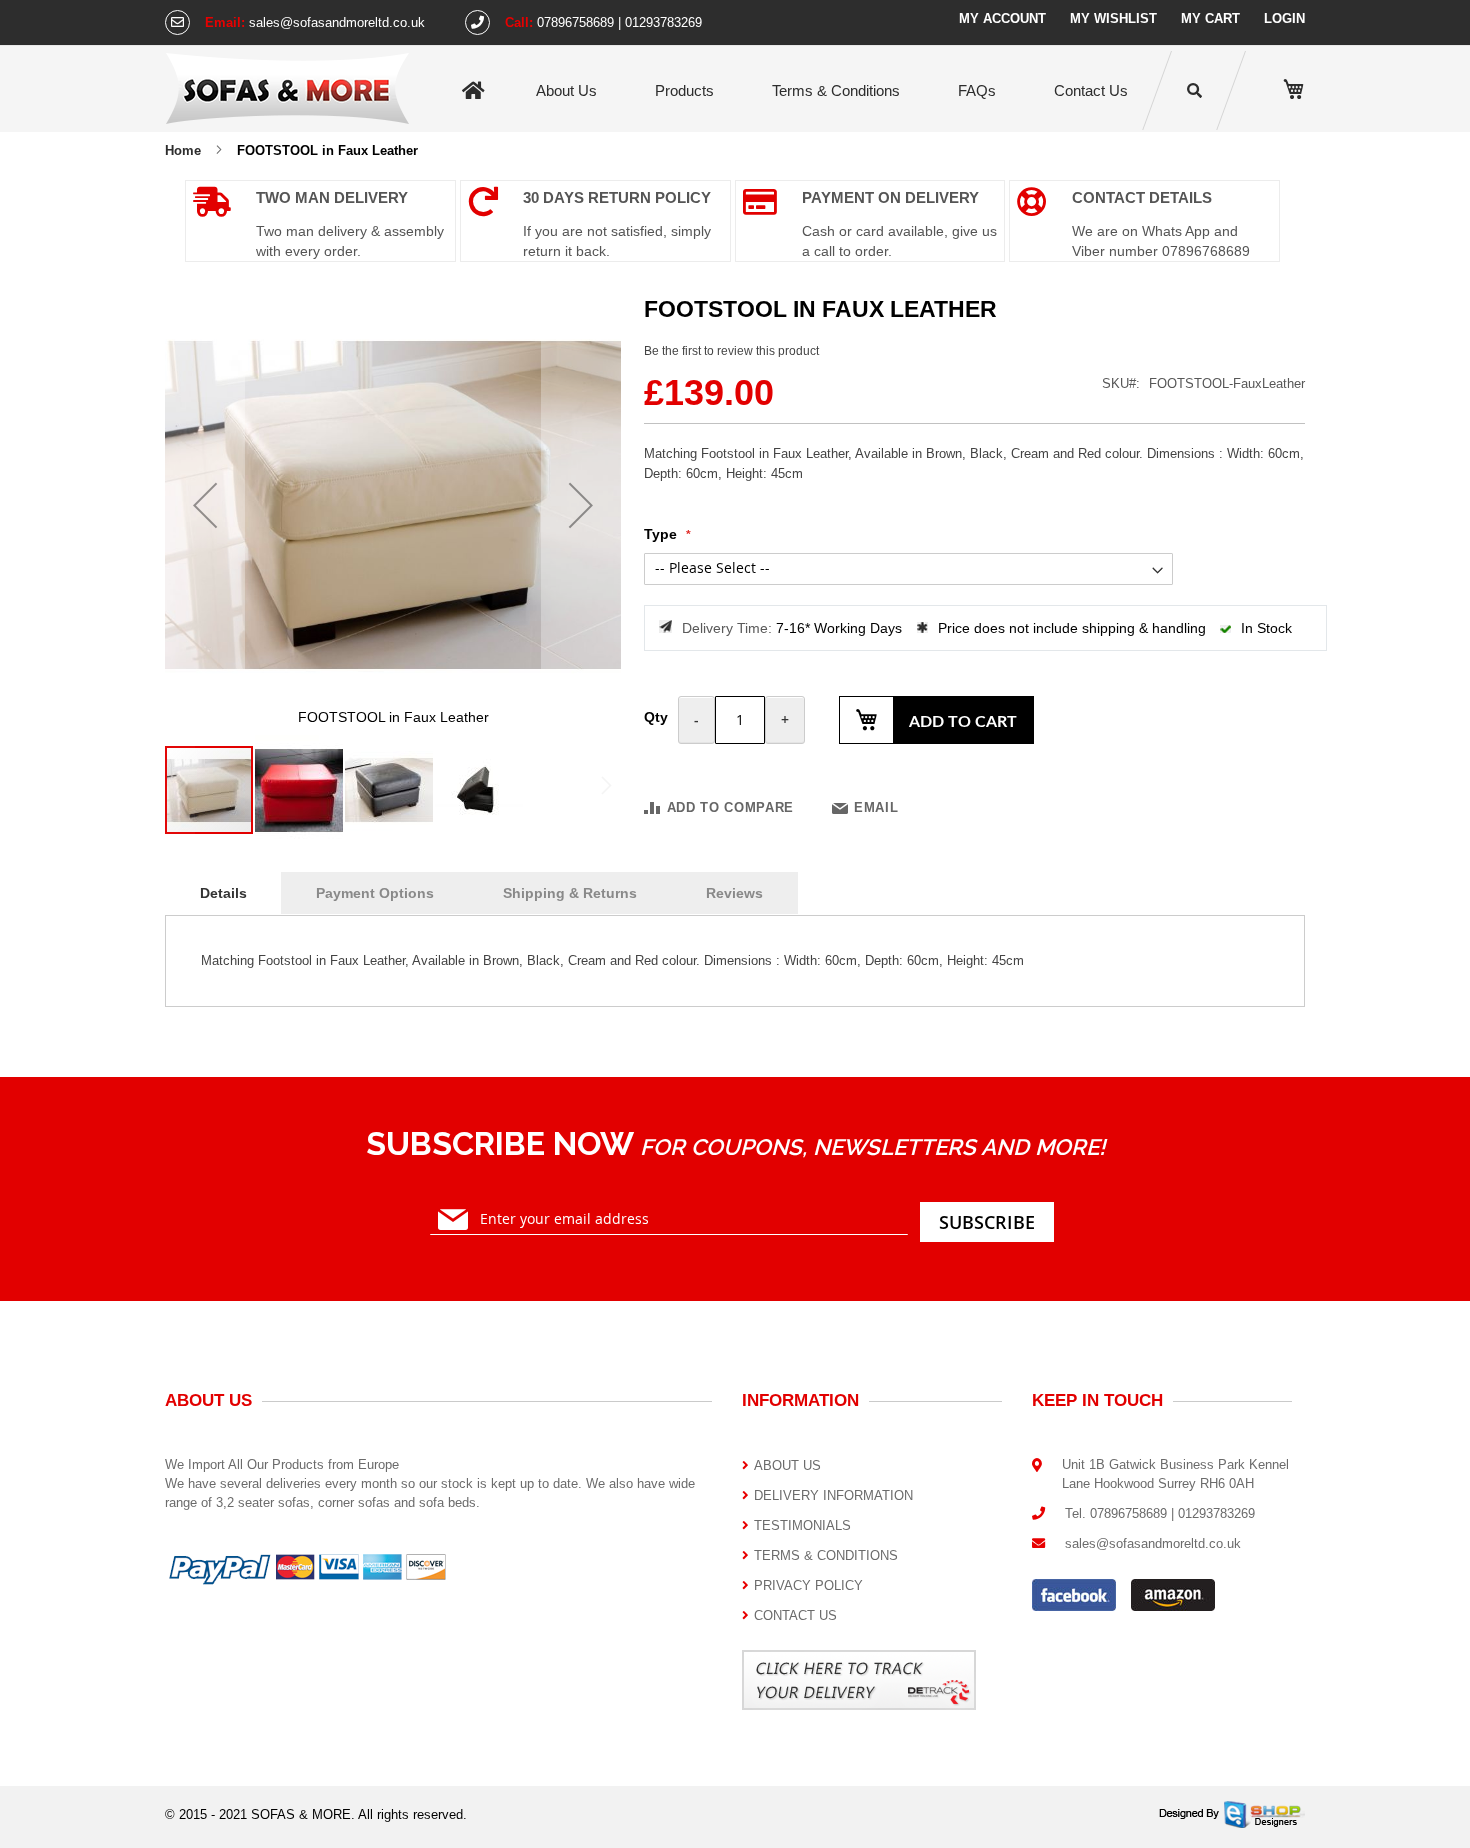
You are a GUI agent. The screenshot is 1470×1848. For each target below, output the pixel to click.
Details (223, 893)
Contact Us (1091, 90)
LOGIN (1284, 18)
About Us (566, 90)
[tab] (223, 893)
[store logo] (288, 87)
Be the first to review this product (731, 351)
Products (684, 90)
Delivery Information (833, 1495)
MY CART (1210, 18)
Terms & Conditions (836, 90)
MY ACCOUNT (1002, 18)
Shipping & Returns (570, 893)
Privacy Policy (808, 1585)
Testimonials (802, 1525)
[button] (205, 505)
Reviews (734, 893)
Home (473, 91)
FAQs (977, 90)
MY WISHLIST (1113, 18)
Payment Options (375, 893)
